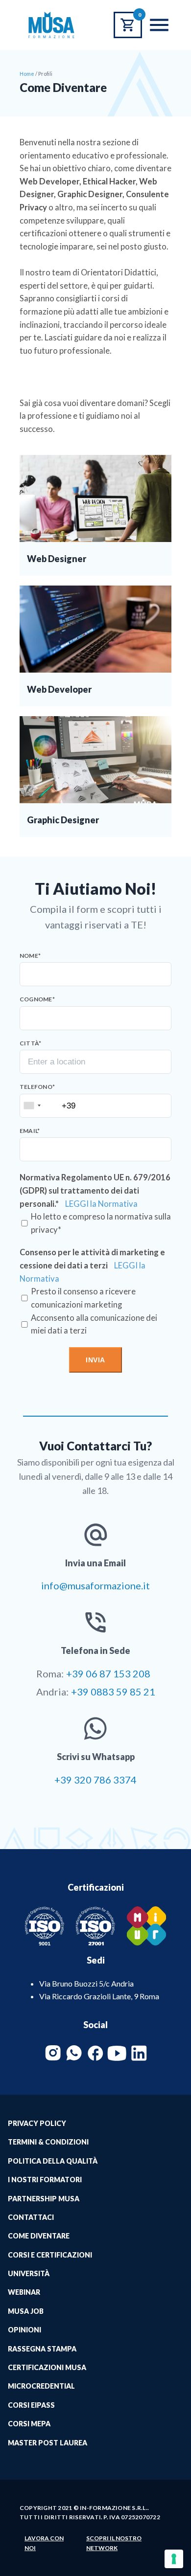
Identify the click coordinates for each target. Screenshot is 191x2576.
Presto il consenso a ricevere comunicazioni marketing (83, 1298)
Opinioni (24, 2330)
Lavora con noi (44, 2543)
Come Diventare (39, 2236)
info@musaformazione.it (95, 1585)
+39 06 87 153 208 (108, 1673)
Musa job (26, 2311)
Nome (30, 956)
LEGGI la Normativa (101, 1204)
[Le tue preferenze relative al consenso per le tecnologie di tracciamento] (174, 2559)
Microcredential (41, 2386)
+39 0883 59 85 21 (113, 1692)
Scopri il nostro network (114, 2543)
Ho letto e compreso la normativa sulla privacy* (101, 1223)
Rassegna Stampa (42, 2349)
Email (30, 1131)
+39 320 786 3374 (95, 1780)
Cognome (37, 999)
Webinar (24, 2292)
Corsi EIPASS (31, 2405)
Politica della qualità (53, 2161)
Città (30, 1043)
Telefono (37, 1087)
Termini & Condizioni (48, 2142)
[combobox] (32, 1106)
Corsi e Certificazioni (50, 2255)
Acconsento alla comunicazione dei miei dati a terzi (94, 1324)
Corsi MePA (29, 2424)
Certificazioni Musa (47, 2367)
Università (29, 2273)
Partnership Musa (44, 2199)
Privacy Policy (37, 2123)
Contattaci (31, 2217)
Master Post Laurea (48, 2443)
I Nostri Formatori (45, 2180)
